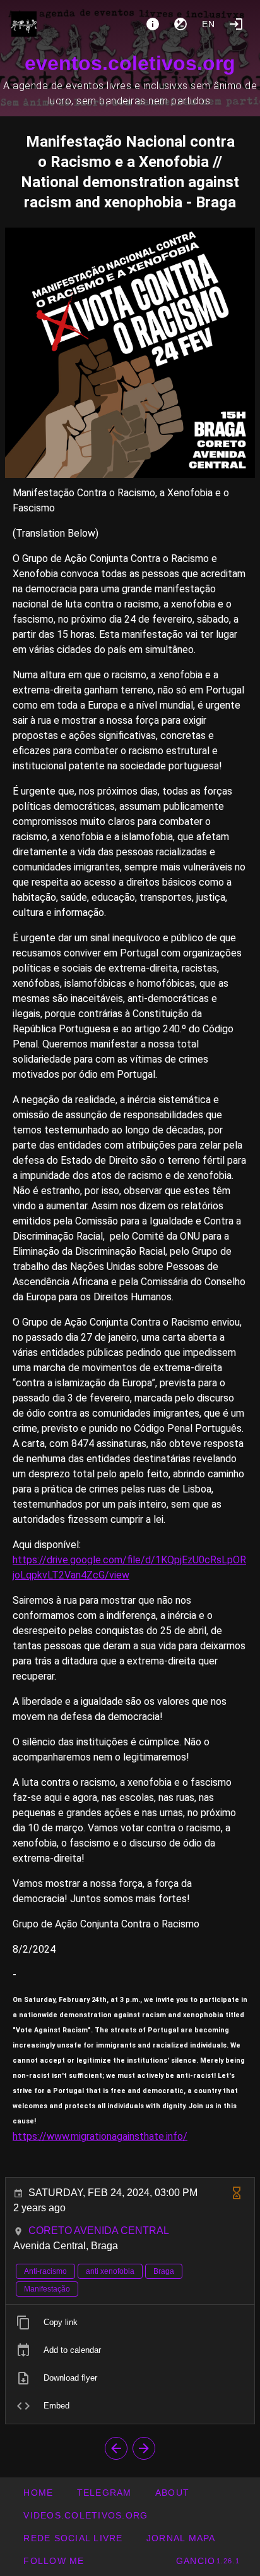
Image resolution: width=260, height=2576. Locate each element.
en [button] (209, 24)
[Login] (236, 24)
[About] (153, 24)
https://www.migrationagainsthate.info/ (100, 2136)
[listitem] (130, 2323)
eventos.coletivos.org (130, 63)
